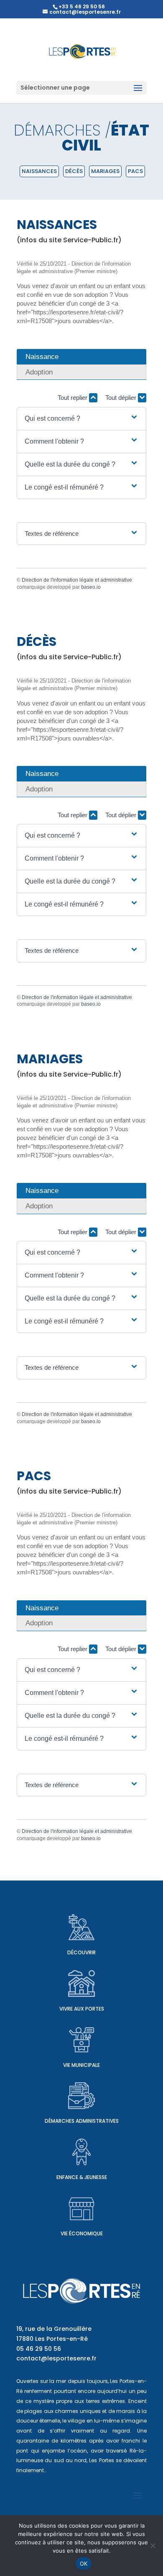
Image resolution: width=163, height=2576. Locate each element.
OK (84, 2563)
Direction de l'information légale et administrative (77, 580)
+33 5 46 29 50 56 (82, 6)
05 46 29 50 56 (39, 2349)
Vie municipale (81, 2065)
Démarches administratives (82, 2121)
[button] (81, 419)
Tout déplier (122, 398)
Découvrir (81, 1952)
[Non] (153, 2546)
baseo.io (91, 587)
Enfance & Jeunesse (82, 2177)
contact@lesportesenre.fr (56, 2358)
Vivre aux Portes (82, 2009)
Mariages (105, 171)
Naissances (39, 171)
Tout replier (73, 398)
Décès (74, 171)
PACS (135, 171)
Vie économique (82, 2233)
